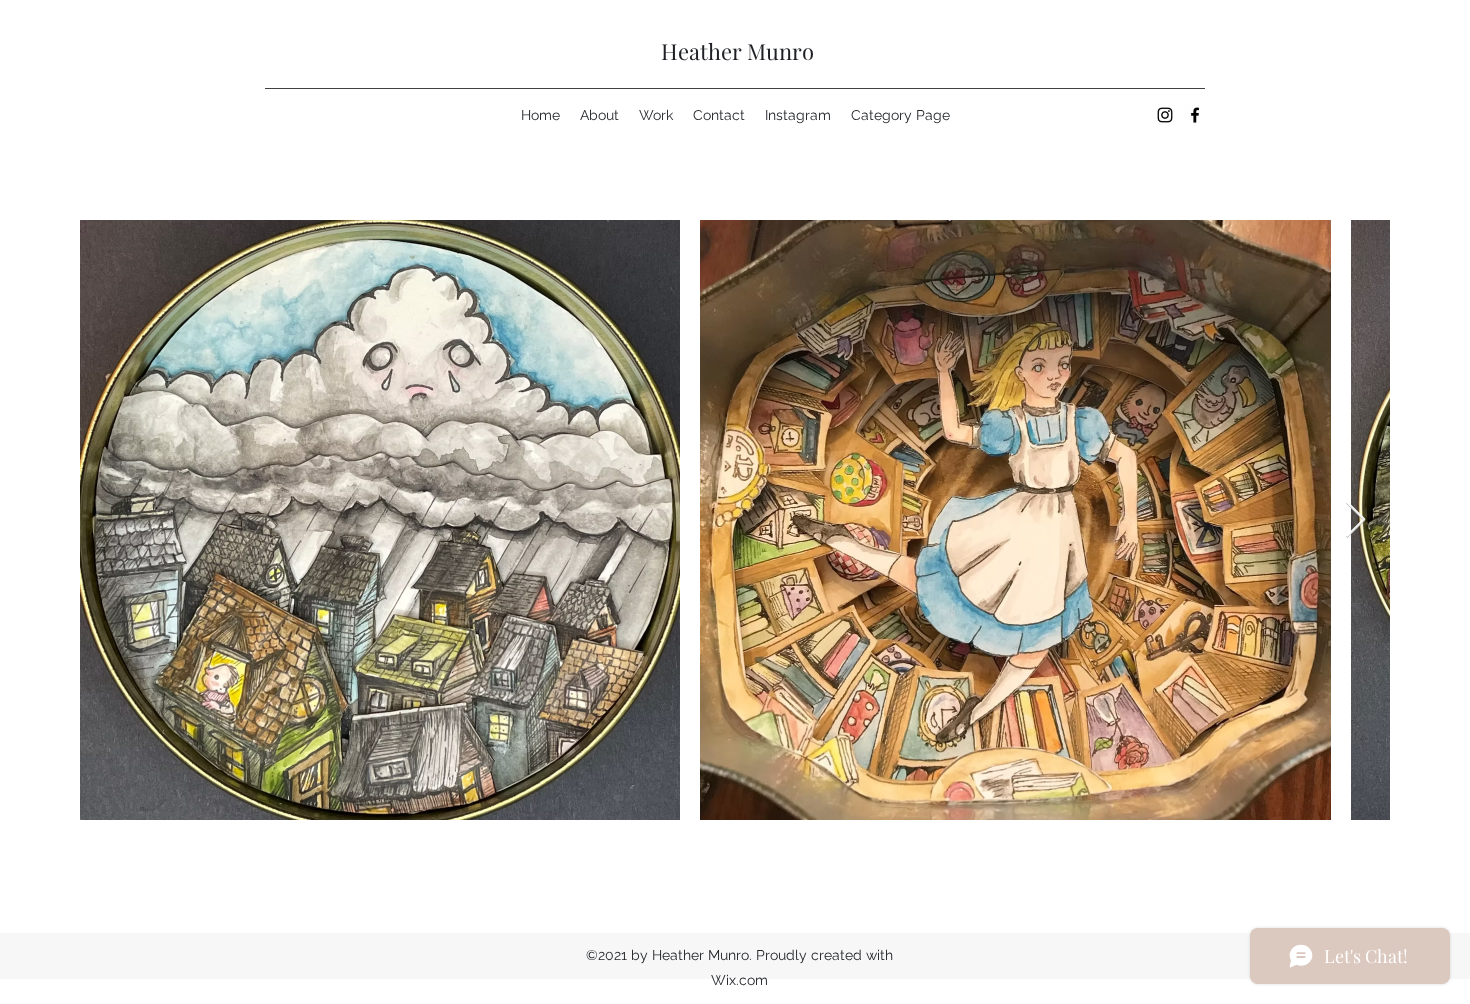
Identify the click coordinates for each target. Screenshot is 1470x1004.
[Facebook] (1195, 115)
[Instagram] (1165, 115)
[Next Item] (1355, 520)
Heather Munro (737, 51)
